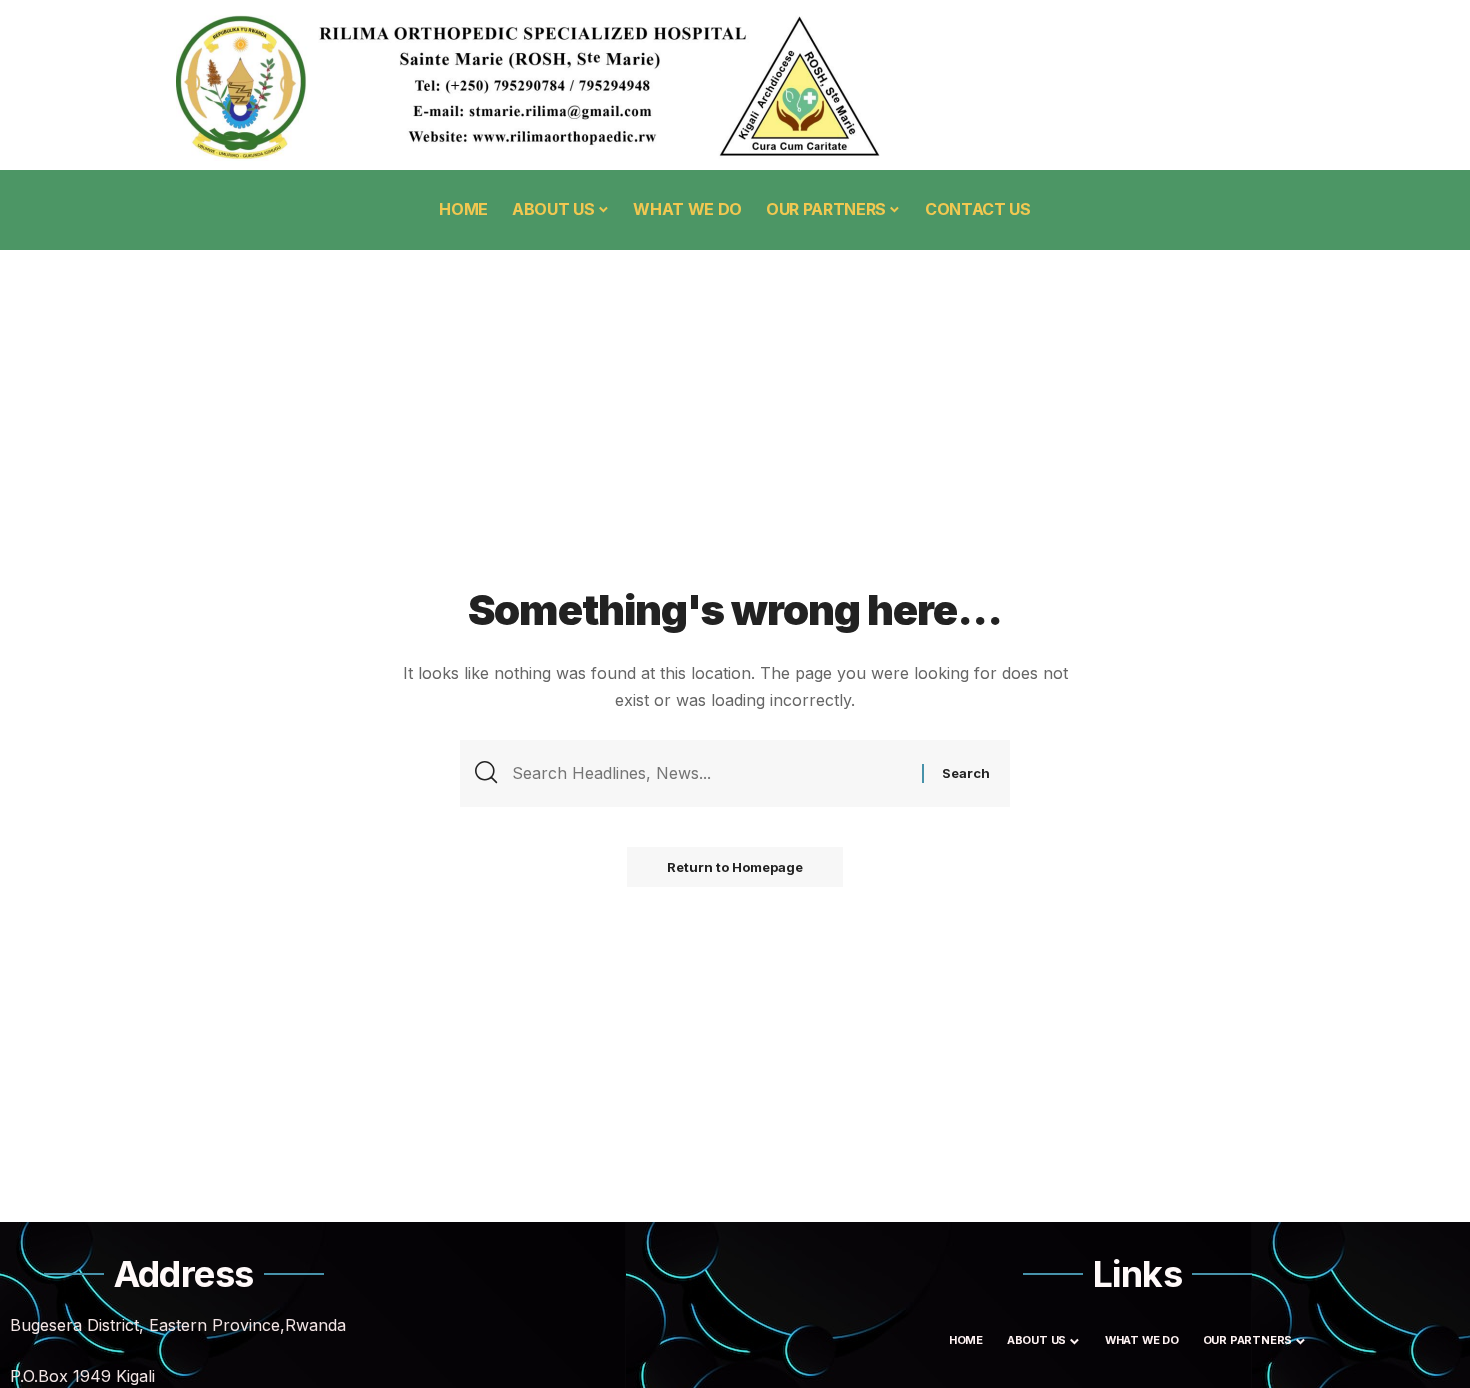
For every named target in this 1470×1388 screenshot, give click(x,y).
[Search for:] (709, 773)
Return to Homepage (735, 867)
